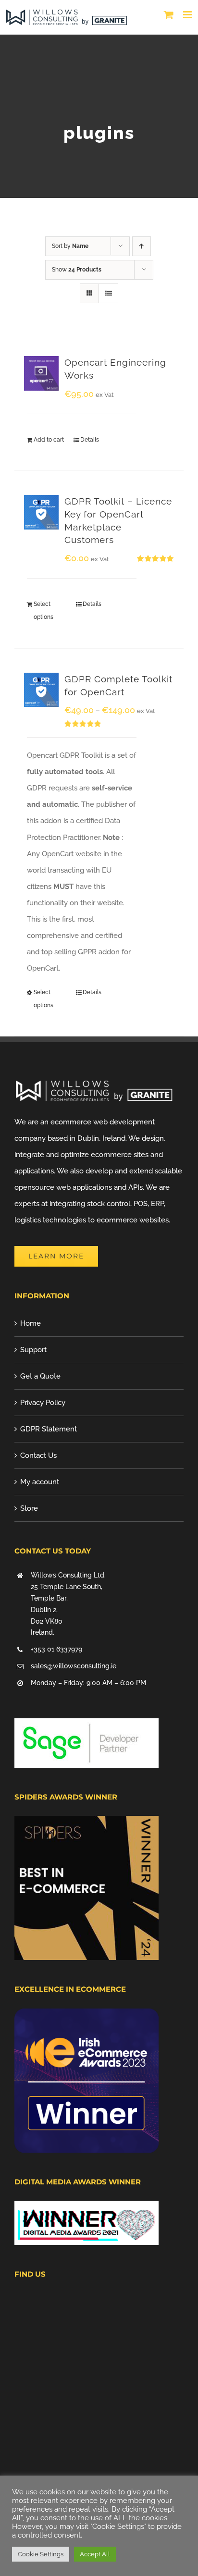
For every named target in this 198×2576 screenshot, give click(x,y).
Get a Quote (40, 1376)
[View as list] (108, 293)
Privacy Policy (43, 1403)
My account (40, 1482)
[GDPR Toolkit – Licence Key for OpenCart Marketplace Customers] (41, 512)
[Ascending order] (142, 246)
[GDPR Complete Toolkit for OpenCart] (41, 690)
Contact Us (38, 1455)
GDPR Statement (49, 1429)
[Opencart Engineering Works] (41, 373)
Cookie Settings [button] (41, 2554)
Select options (43, 610)
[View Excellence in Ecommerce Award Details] (87, 2017)
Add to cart (49, 440)
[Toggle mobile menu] (188, 15)
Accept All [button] (95, 2554)
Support (33, 1350)
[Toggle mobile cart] (169, 15)
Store (29, 1508)
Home (31, 1323)
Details (90, 440)
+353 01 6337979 (56, 1649)
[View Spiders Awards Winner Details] (87, 1824)
